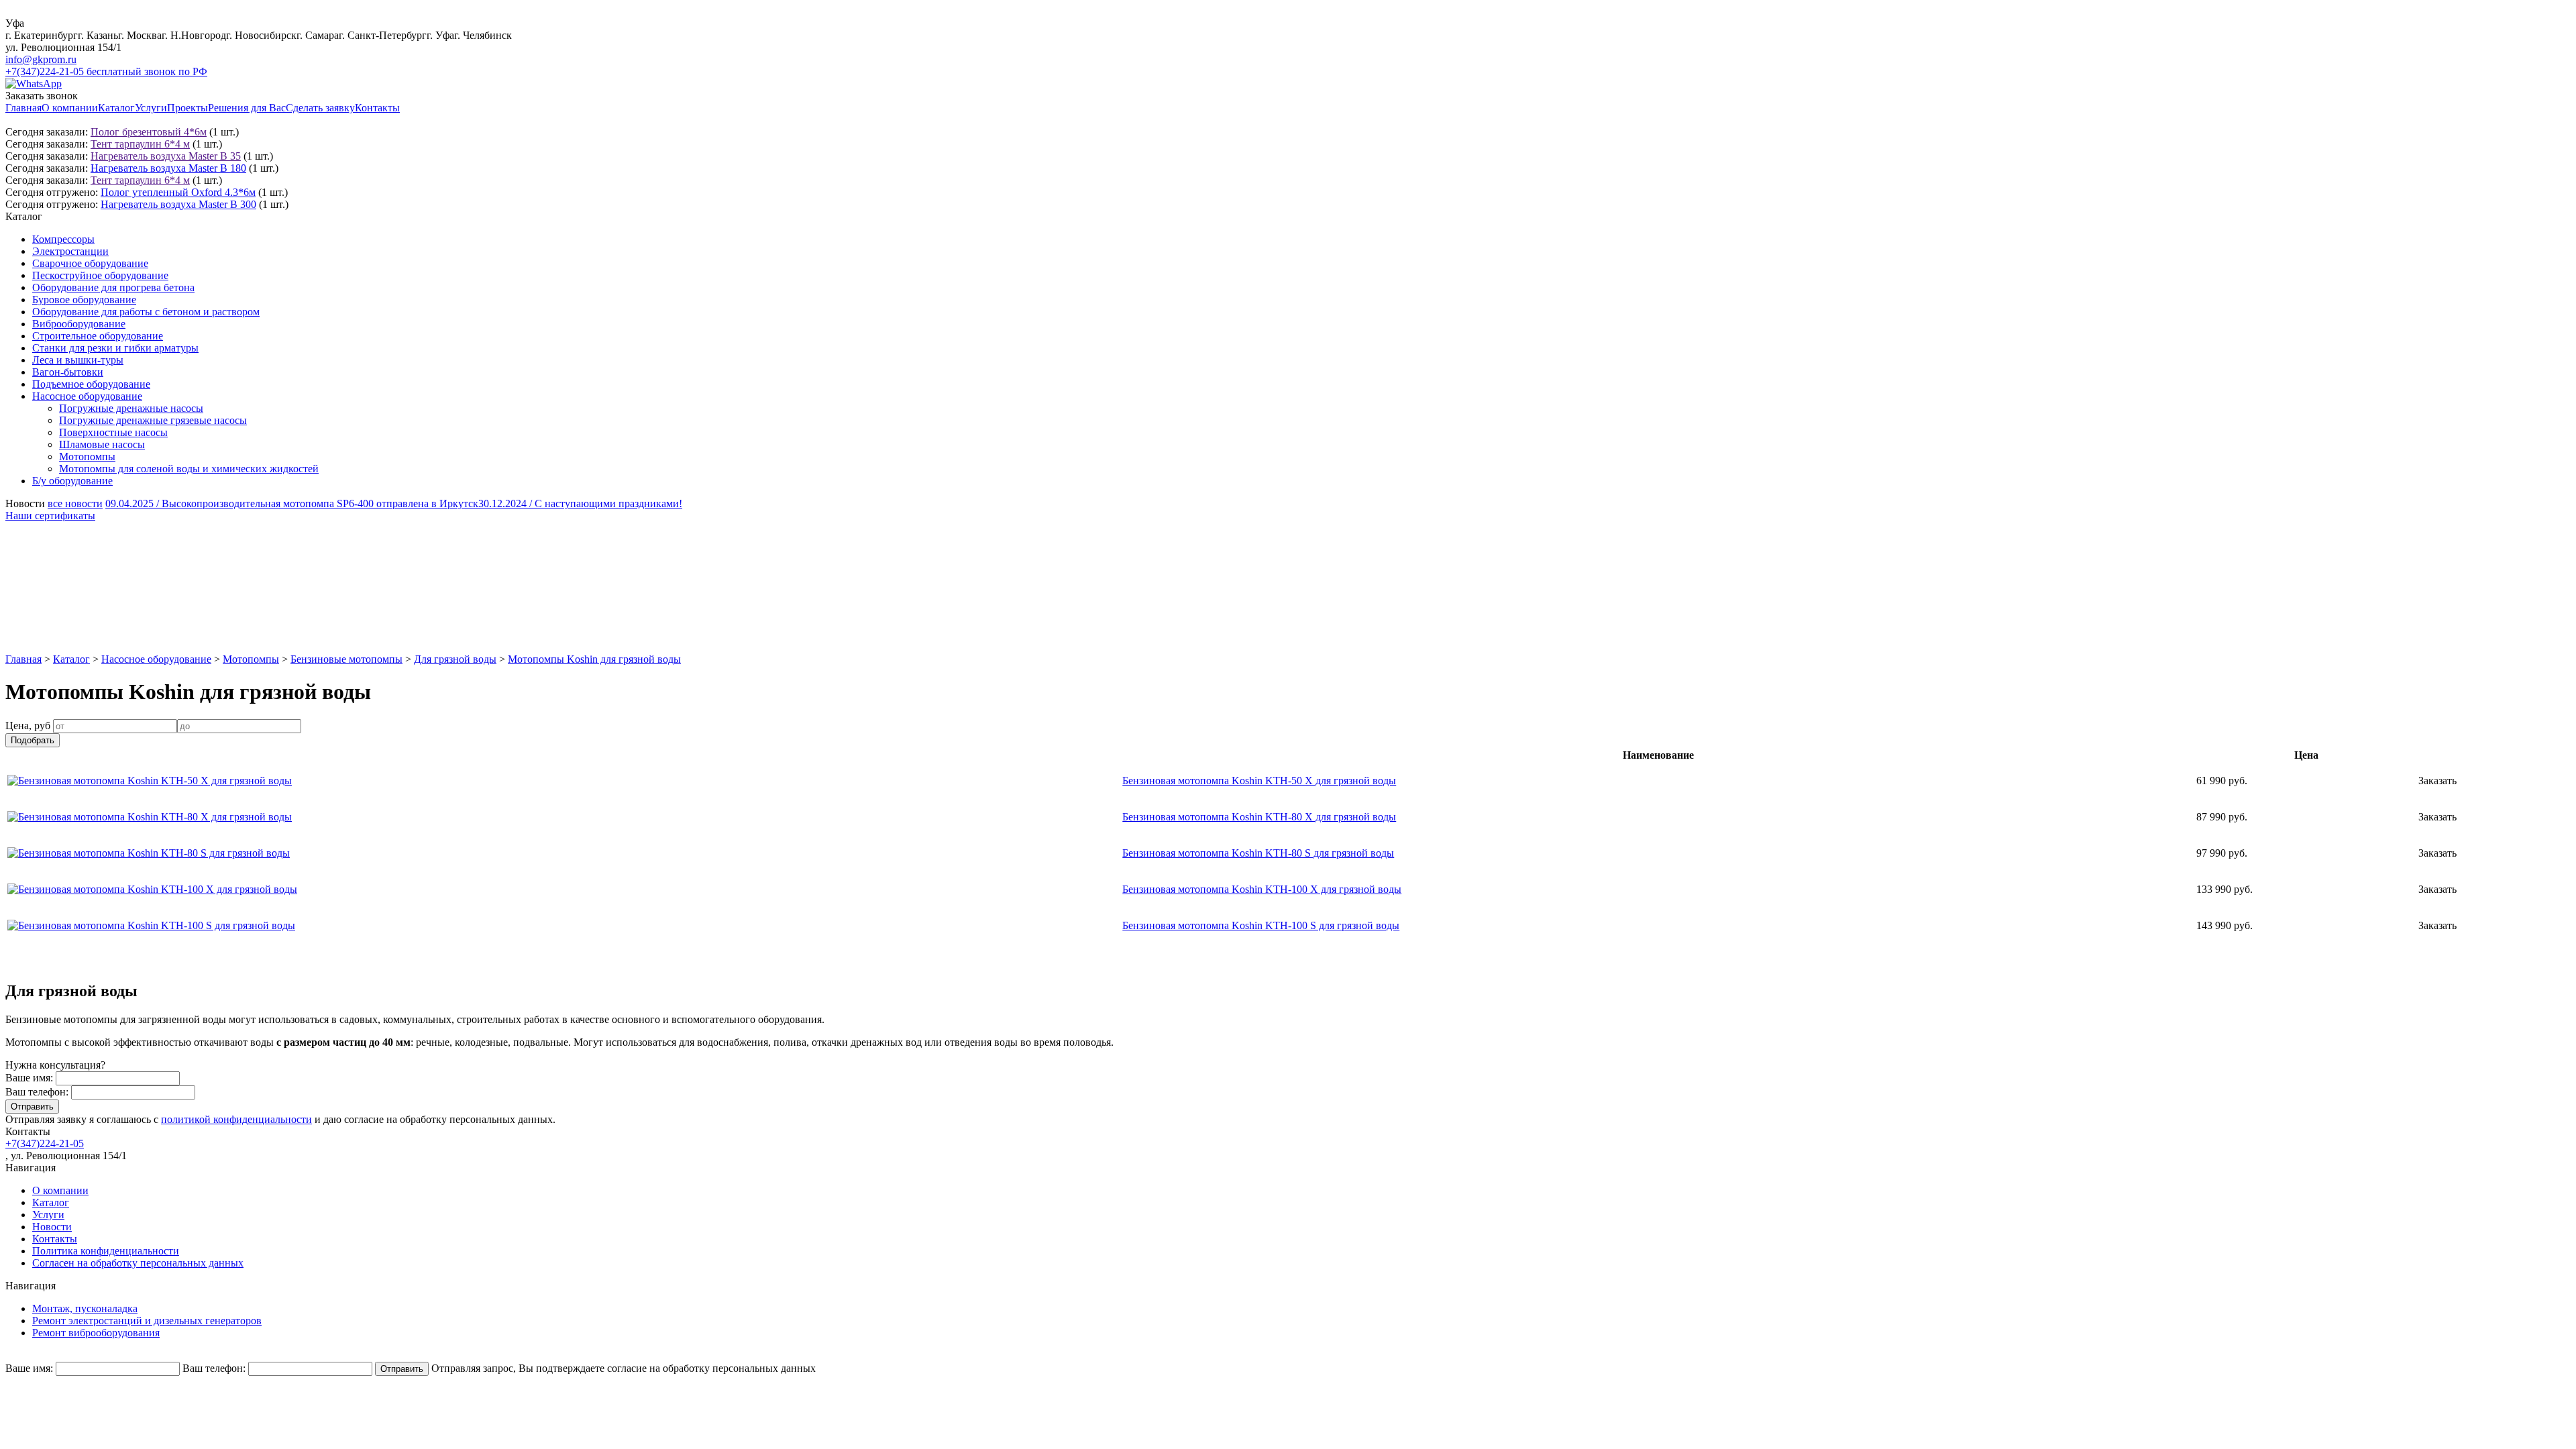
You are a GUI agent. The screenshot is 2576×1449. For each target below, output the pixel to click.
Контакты (377, 108)
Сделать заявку (320, 108)
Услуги (151, 108)
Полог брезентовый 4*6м (149, 132)
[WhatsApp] (34, 84)
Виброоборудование (79, 324)
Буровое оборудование (84, 300)
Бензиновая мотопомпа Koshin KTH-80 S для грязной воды (1258, 853)
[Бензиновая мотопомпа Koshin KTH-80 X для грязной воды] (150, 817)
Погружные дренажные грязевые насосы (153, 420)
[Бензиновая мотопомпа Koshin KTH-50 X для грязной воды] (150, 781)
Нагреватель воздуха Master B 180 (168, 168)
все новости (75, 503)
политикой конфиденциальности (236, 1119)
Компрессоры (63, 239)
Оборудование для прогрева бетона (113, 287)
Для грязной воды (455, 659)
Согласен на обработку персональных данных (138, 1263)
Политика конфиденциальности (106, 1251)
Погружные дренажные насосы (131, 408)
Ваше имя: (29, 1078)
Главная (23, 108)
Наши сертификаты (50, 516)
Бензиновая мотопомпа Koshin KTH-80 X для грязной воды (1259, 817)
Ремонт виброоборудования (96, 1333)
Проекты (187, 108)
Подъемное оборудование (91, 384)
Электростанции (70, 251)
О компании (70, 108)
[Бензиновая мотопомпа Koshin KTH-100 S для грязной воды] (151, 925)
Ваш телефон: (37, 1092)
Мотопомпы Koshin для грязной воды (594, 659)
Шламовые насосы (102, 444)
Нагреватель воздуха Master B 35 (166, 156)
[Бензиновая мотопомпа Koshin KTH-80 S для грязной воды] (149, 853)
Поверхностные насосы (113, 432)
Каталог (116, 108)
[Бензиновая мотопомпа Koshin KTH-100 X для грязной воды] (152, 889)
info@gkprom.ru (41, 59)
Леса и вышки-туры (78, 360)
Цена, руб (28, 726)
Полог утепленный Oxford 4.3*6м (178, 192)
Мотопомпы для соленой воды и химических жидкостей (189, 469)
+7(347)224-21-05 (45, 1143)
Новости (52, 1227)
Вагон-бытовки (68, 372)
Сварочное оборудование (90, 263)
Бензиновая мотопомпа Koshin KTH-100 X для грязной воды (1262, 889)
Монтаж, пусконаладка (85, 1308)
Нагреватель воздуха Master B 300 (178, 204)
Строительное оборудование (98, 336)
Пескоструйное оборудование (100, 275)
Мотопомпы (87, 457)
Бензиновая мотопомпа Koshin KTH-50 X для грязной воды (1259, 781)
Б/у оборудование (72, 481)
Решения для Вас (247, 108)
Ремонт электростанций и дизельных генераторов (147, 1321)
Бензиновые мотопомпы (346, 659)
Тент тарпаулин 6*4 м (140, 144)
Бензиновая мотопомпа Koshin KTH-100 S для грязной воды (1261, 925)
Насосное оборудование (87, 396)
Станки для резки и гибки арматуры (115, 348)
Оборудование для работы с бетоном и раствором (146, 312)
